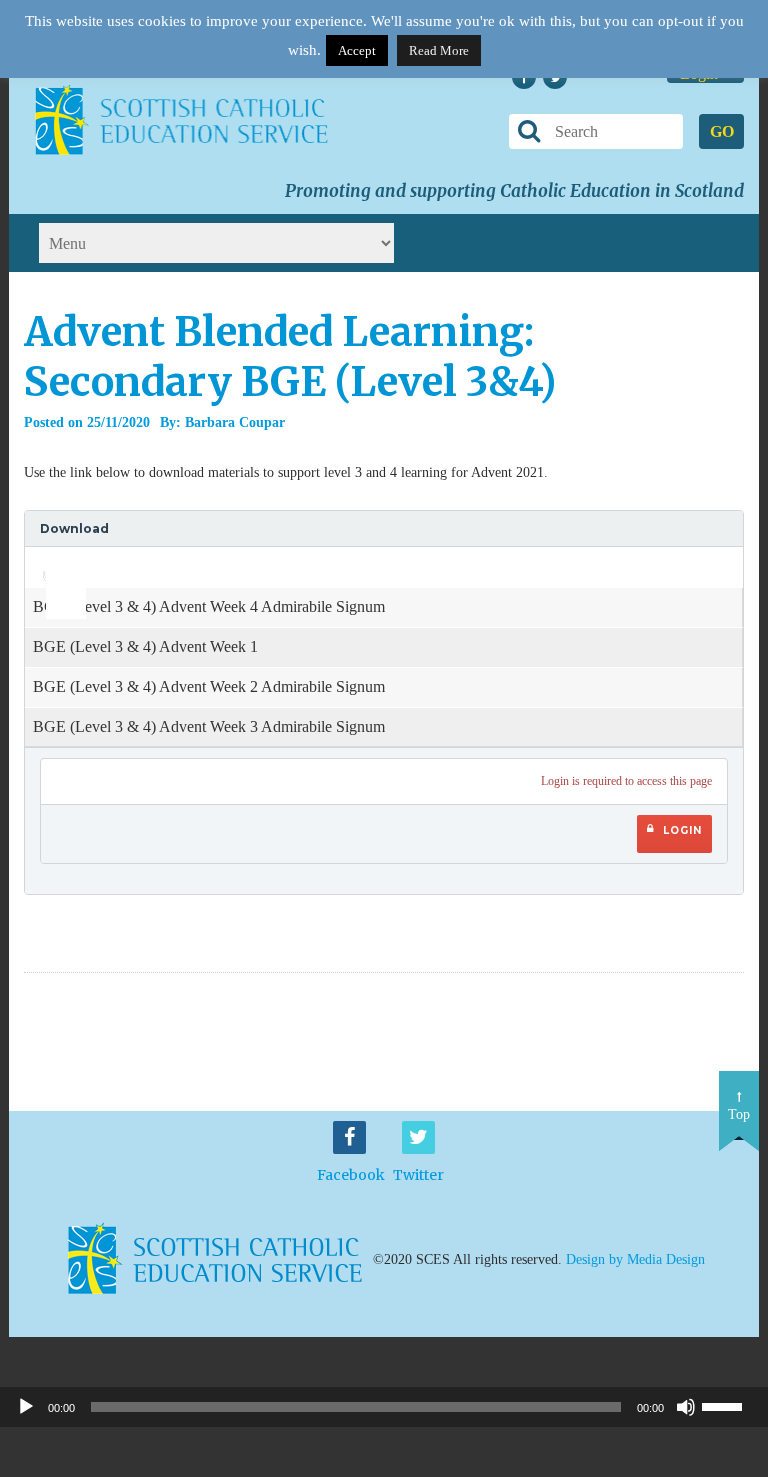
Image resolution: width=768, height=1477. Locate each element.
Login (682, 830)
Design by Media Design (635, 1259)
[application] (55, 567)
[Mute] (686, 1407)
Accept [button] (357, 50)
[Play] (26, 1407)
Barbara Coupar (235, 422)
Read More (439, 50)
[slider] (58, 561)
